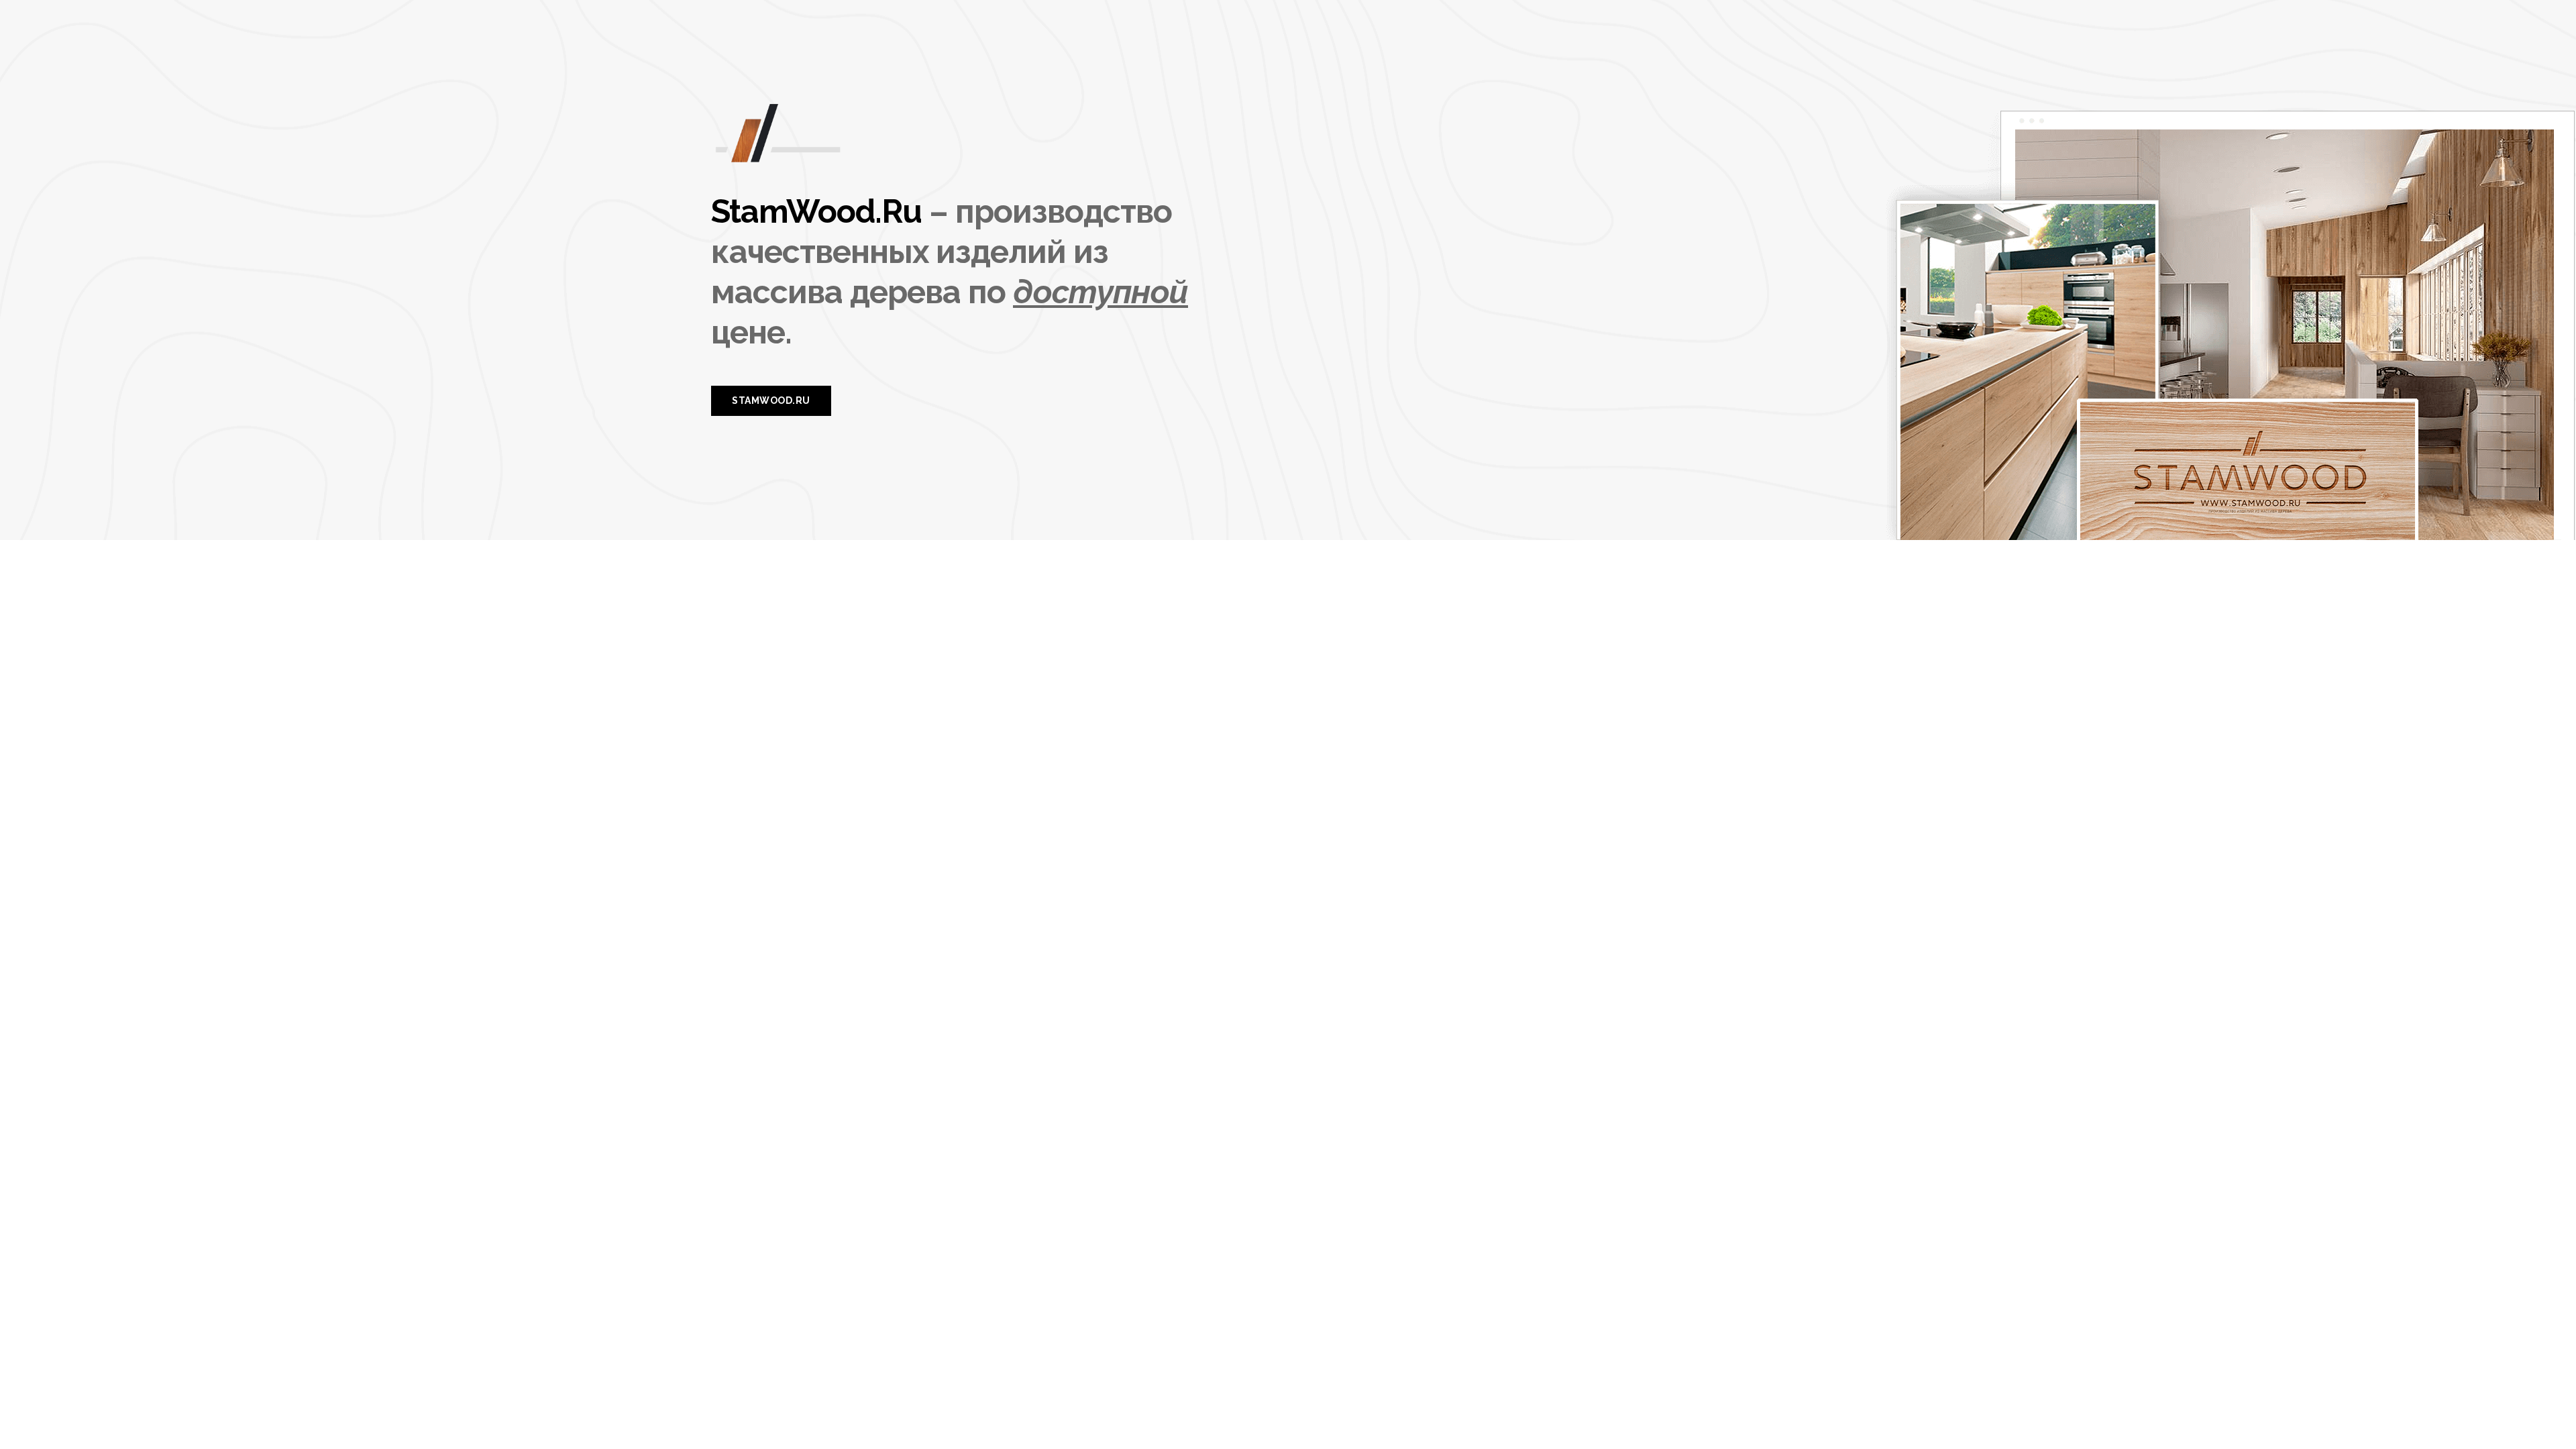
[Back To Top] (2538, 1411)
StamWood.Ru (816, 211)
